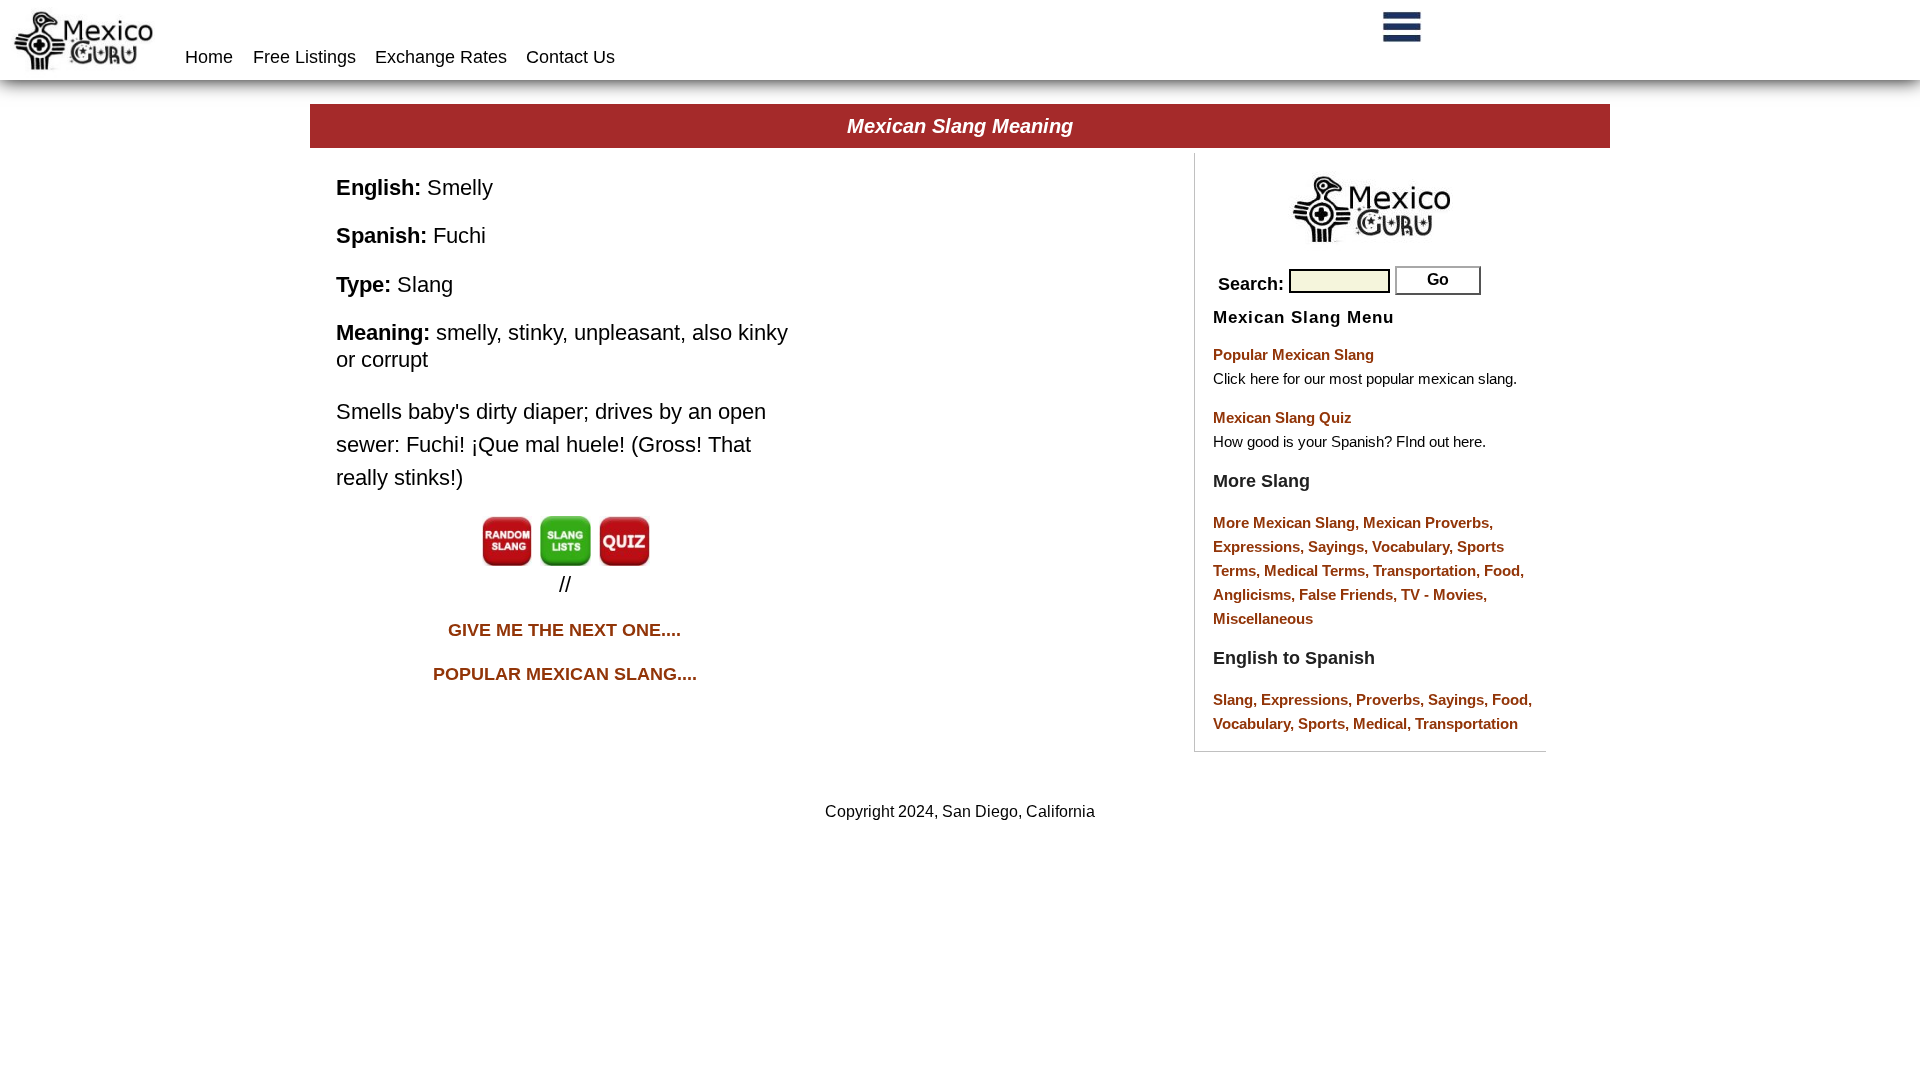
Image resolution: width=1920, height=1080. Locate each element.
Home (211, 57)
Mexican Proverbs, (1428, 522)
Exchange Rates (441, 57)
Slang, (1237, 699)
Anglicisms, (1256, 594)
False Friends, (1350, 594)
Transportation (1466, 723)
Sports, (1325, 723)
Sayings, (1340, 546)
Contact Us (570, 57)
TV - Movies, (1444, 594)
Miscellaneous (1263, 618)
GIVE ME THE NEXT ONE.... (564, 630)
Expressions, (1258, 546)
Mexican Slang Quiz (1282, 417)
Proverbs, (1392, 699)
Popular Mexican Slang (1293, 354)
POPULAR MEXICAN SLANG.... (565, 674)
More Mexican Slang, (1288, 522)
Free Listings (304, 57)
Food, (1504, 570)
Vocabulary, (1414, 546)
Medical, (1384, 723)
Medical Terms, (1318, 570)
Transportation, (1428, 570)
